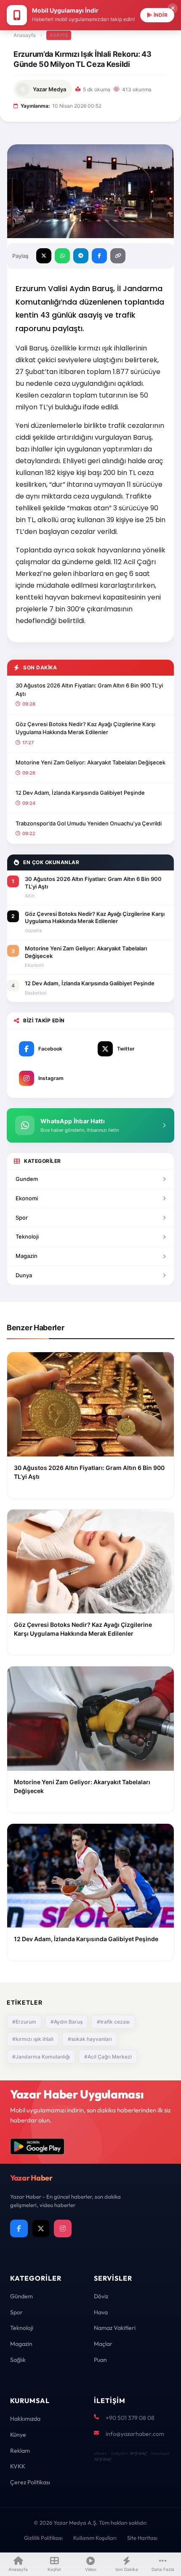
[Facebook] (19, 2228)
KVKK (18, 2466)
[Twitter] (41, 2228)
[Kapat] (173, 8)
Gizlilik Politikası (43, 2538)
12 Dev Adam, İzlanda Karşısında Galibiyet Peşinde (80, 793)
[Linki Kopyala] (118, 256)
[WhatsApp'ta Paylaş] (62, 256)
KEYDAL (138, 2453)
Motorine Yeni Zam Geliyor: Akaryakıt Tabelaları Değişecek (90, 762)
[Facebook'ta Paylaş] (99, 256)
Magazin (27, 1256)
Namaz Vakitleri (115, 2328)
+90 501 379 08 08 (130, 2418)
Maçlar (103, 2344)
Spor (22, 1218)
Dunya (24, 1275)
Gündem (21, 2296)
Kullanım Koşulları (95, 2538)
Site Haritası (142, 2538)
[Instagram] (63, 2228)
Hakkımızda (25, 2419)
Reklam (20, 2451)
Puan (100, 2360)
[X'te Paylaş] (44, 256)
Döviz (101, 2296)
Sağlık (18, 2360)
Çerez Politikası (30, 2482)
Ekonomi (27, 1198)
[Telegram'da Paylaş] (81, 256)
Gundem (27, 1179)
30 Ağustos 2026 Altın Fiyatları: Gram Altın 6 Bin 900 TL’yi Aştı (89, 690)
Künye (18, 2435)
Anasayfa (25, 35)
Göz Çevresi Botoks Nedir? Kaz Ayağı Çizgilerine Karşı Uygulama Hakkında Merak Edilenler (85, 728)
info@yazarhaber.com (135, 2434)
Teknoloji (27, 1236)
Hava (101, 2312)
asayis (59, 35)
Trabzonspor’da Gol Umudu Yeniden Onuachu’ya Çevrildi (89, 823)
